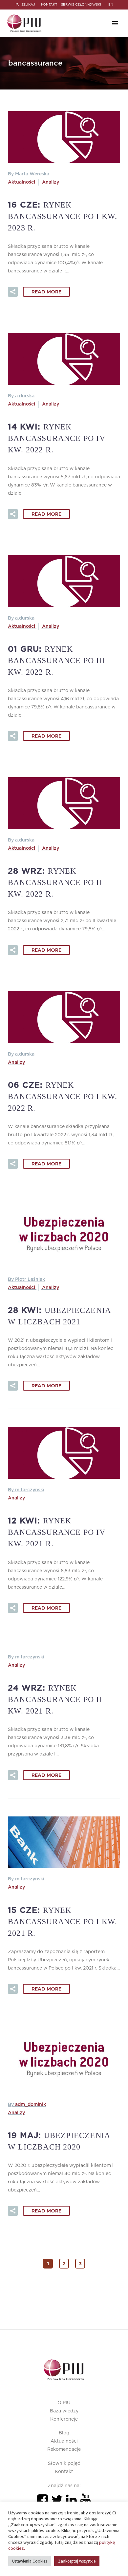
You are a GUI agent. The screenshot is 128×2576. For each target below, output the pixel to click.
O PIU (64, 2403)
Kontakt (64, 2472)
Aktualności (21, 182)
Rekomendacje (64, 2449)
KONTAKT (49, 5)
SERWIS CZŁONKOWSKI (81, 5)
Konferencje (64, 2419)
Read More (46, 292)
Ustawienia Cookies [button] (30, 2561)
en (111, 5)
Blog (64, 2433)
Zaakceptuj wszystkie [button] (77, 2561)
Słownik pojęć (64, 2464)
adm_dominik (31, 2105)
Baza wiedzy (64, 2411)
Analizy (51, 182)
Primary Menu (115, 23)
